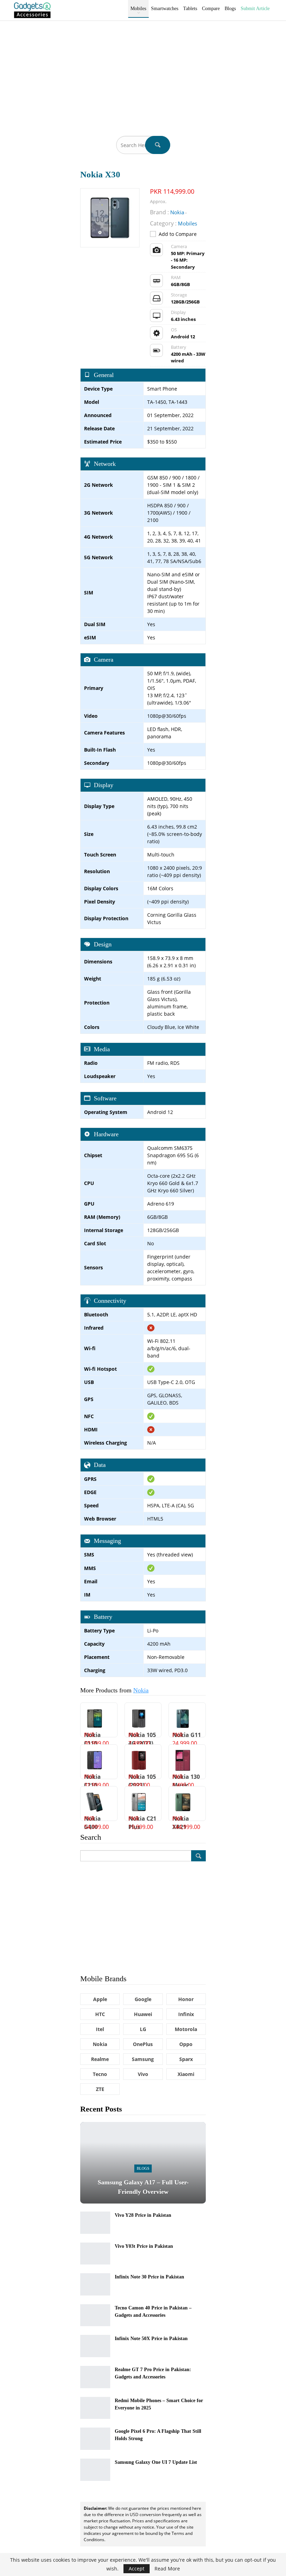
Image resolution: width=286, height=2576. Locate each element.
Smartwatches (165, 9)
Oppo (186, 2044)
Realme (100, 2059)
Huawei (143, 2014)
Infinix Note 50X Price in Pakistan (151, 2339)
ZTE (100, 2089)
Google (143, 1999)
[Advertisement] (143, 73)
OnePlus (143, 2044)
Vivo (143, 2074)
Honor (186, 1999)
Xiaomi (186, 2074)
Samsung (143, 2059)
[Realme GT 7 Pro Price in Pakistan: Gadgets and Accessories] (95, 2377)
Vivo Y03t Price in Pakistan (144, 2246)
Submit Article (255, 9)
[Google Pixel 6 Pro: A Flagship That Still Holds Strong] (95, 2439)
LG (143, 2029)
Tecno (100, 2074)
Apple (100, 1999)
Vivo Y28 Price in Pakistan (143, 2215)
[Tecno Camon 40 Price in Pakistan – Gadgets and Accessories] (95, 2315)
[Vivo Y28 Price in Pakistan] (95, 2223)
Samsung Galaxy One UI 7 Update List (156, 2462)
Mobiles (138, 9)
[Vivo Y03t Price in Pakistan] (95, 2254)
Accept (137, 2569)
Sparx (186, 2059)
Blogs (230, 9)
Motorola (186, 2029)
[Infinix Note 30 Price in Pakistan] (95, 2284)
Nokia (141, 1690)
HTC (100, 2014)
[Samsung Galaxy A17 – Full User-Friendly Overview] (143, 2163)
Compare (211, 9)
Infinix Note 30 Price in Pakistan (149, 2277)
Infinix (186, 2014)
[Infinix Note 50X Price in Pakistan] (95, 2346)
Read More (167, 2569)
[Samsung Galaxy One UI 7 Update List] (95, 2470)
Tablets (190, 9)
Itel (100, 2029)
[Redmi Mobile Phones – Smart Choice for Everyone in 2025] (95, 2408)
